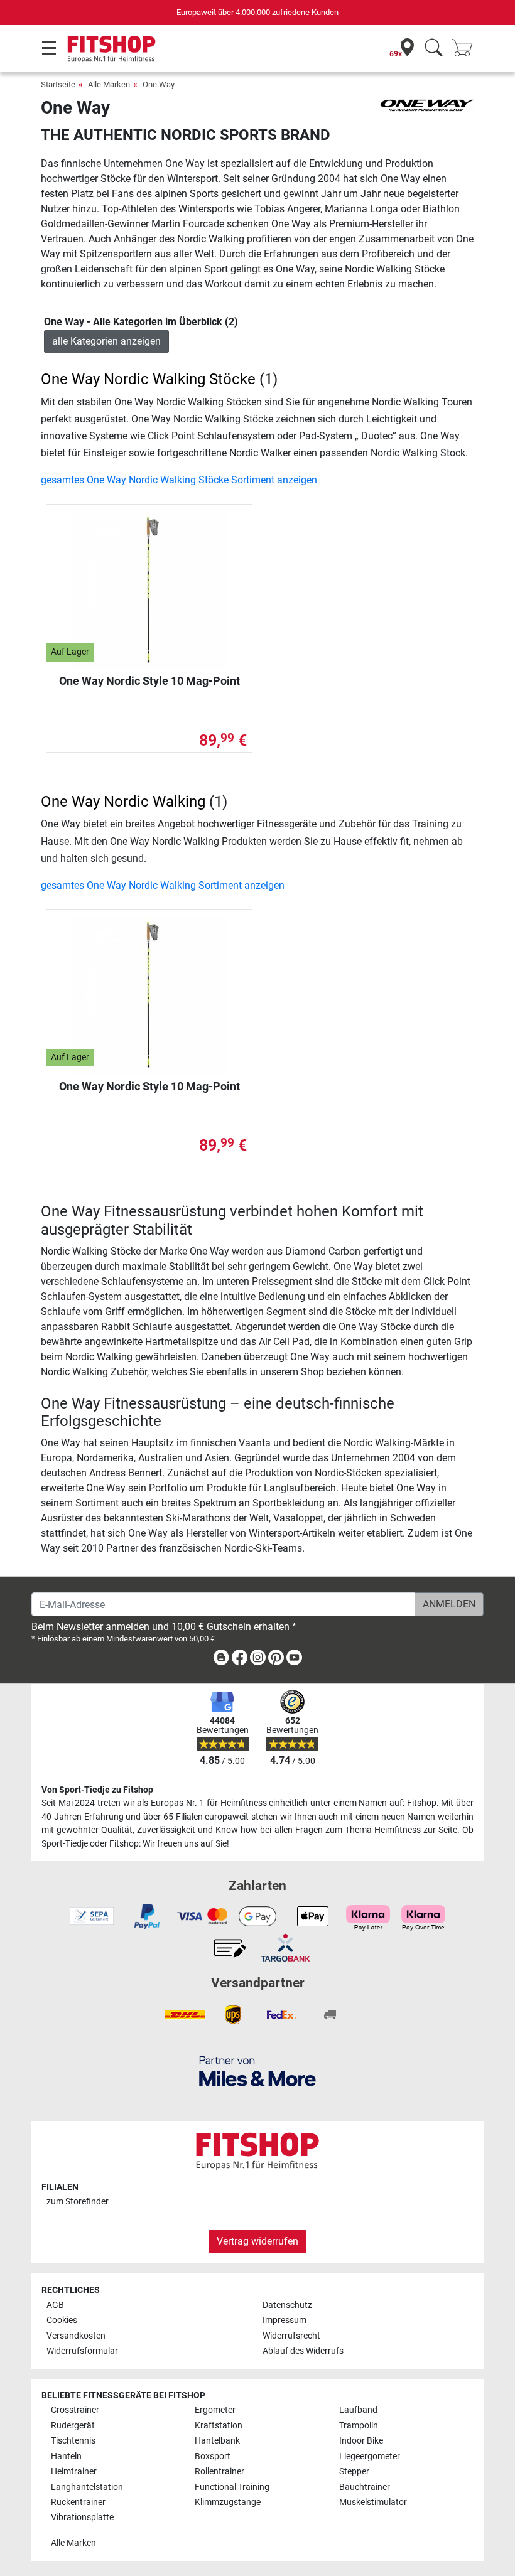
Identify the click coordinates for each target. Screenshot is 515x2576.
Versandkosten (76, 2336)
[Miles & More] (257, 2070)
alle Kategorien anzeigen (106, 341)
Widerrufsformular (82, 2351)
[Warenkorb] (466, 49)
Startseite (58, 84)
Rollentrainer (220, 2471)
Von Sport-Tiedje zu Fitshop (97, 1790)
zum (78, 2202)
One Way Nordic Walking (123, 802)
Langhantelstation (87, 2487)
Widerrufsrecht (291, 2336)
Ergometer (215, 2410)
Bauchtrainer (365, 2487)
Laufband (358, 2410)
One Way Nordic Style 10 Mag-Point (149, 681)
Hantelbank (217, 2441)
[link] (221, 1660)
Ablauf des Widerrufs (303, 2351)
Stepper (354, 2471)
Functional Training (232, 2487)
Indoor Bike (361, 2441)
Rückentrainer (78, 2502)
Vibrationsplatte (82, 2517)
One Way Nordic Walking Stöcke (148, 379)
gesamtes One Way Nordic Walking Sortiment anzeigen (163, 885)
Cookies (62, 2320)
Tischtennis (73, 2441)
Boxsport (213, 2456)
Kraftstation (219, 2426)
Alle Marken (109, 84)
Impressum (285, 2320)
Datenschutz (287, 2305)
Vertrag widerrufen (257, 2241)
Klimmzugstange (228, 2502)
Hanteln (66, 2456)
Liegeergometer (370, 2456)
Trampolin (359, 2426)
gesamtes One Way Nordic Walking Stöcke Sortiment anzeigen (179, 480)
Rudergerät (73, 2426)
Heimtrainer (74, 2471)
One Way (159, 84)
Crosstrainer (75, 2410)
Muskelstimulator (373, 2502)
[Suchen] (434, 49)
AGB (55, 2305)
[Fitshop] (111, 48)
